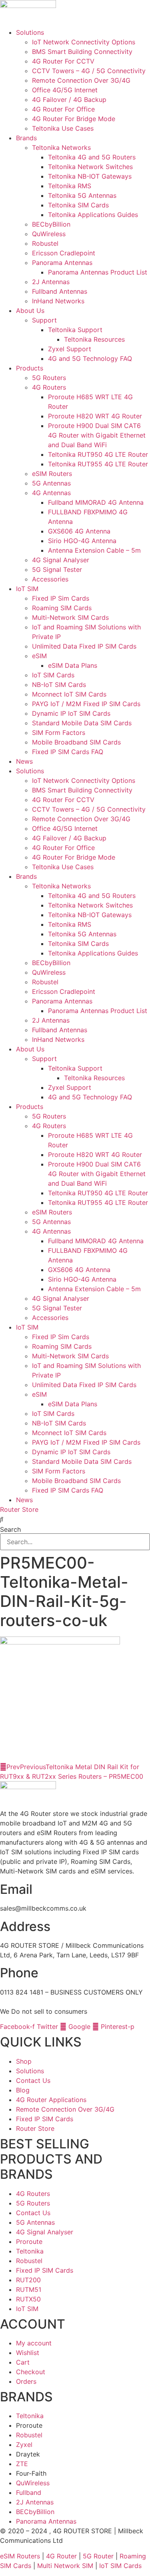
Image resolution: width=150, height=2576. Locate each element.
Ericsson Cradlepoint (64, 253)
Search (10, 1529)
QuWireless (49, 234)
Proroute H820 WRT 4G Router (95, 416)
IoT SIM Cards (53, 675)
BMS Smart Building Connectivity (82, 52)
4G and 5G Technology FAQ (90, 358)
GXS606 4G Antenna (79, 531)
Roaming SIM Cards (62, 608)
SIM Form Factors (59, 733)
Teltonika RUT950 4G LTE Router (98, 454)
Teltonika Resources (94, 339)
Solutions (30, 32)
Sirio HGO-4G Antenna (82, 541)
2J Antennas (51, 282)
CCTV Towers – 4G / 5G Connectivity (89, 71)
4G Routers (49, 387)
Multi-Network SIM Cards (70, 617)
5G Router (98, 2556)
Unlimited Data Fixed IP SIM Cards (84, 646)
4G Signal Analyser (61, 560)
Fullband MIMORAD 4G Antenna (96, 502)
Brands (26, 138)
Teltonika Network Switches (90, 167)
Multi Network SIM (65, 2566)
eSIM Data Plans (73, 665)
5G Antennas (51, 483)
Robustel (45, 243)
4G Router (61, 2556)
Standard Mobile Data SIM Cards (82, 723)
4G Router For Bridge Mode (74, 119)
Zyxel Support (70, 349)
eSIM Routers (52, 474)
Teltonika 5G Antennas (82, 195)
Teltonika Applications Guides (93, 215)
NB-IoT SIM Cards (59, 685)
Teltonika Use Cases (63, 128)
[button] (75, 1519)
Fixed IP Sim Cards (61, 598)
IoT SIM (27, 589)
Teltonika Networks (61, 147)
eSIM (39, 656)
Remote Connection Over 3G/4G (81, 80)
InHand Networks (58, 301)
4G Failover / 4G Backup (69, 100)
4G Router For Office (63, 109)
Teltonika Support (75, 330)
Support (44, 320)
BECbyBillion (51, 224)
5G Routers (49, 378)
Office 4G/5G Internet (65, 90)
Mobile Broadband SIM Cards (76, 742)
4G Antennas (51, 493)
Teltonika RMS (70, 186)
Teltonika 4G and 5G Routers (92, 157)
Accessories (50, 579)
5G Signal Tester (57, 569)
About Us (30, 311)
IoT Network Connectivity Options (84, 42)
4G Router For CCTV (63, 61)
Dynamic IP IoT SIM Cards (71, 713)
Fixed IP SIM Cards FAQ (68, 752)
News (24, 761)
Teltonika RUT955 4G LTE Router (98, 464)
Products (30, 368)
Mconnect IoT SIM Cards (69, 694)
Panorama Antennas (62, 263)
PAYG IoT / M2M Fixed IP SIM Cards (86, 704)
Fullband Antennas (60, 291)
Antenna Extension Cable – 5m (94, 550)
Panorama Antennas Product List (98, 272)
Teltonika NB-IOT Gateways (90, 176)
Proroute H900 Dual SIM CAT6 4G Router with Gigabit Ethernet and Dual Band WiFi (97, 435)
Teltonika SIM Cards (78, 205)
